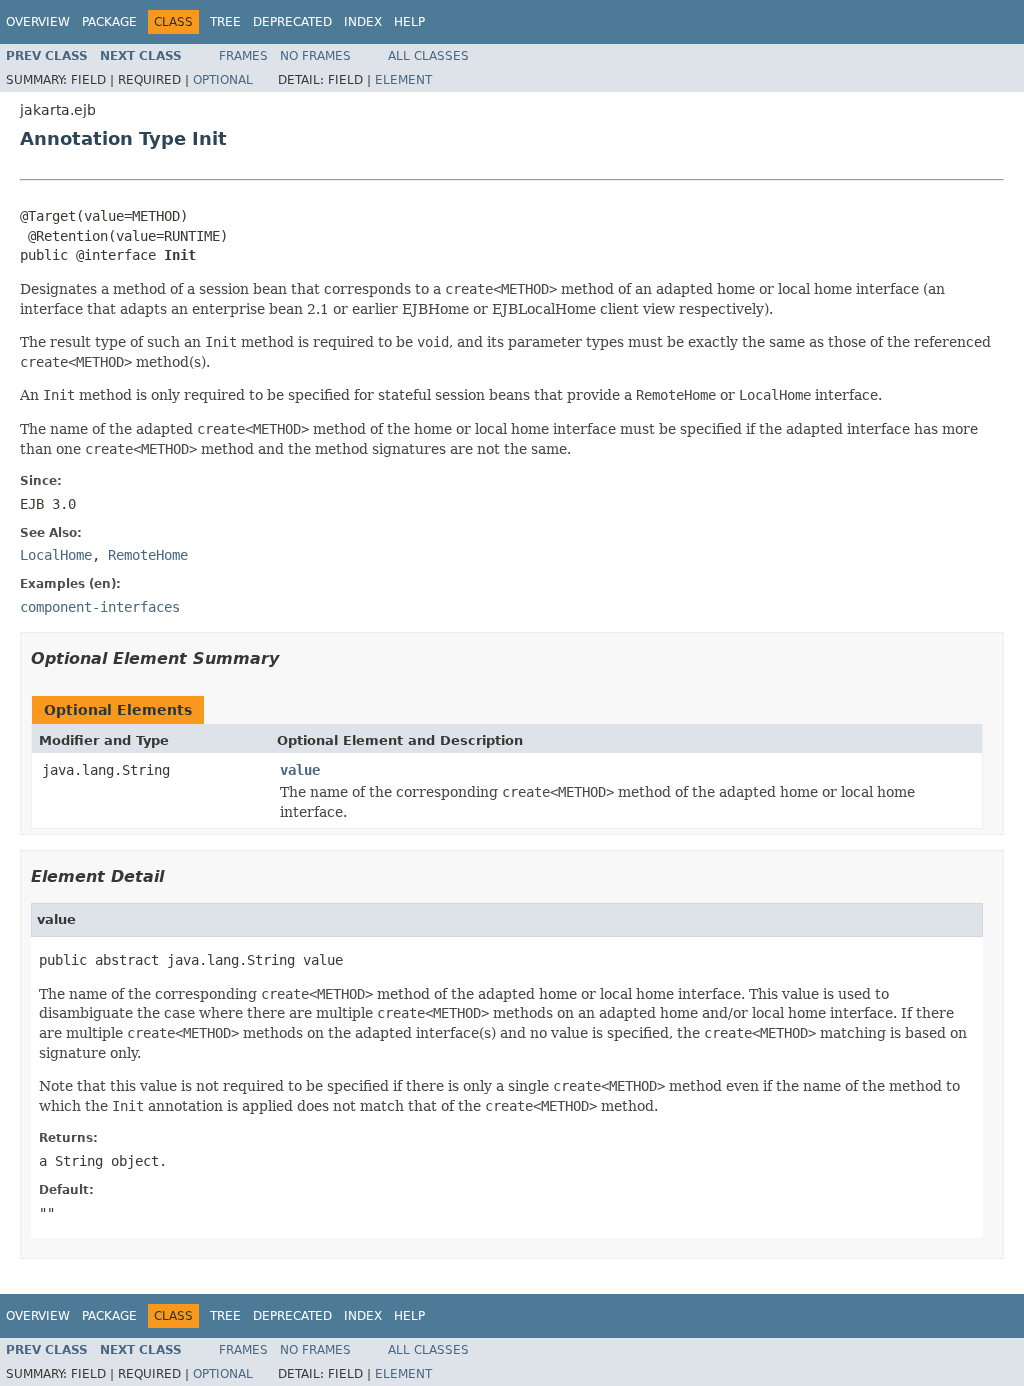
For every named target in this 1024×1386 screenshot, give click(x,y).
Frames (243, 56)
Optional (223, 80)
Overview (38, 22)
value (300, 770)
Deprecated (292, 22)
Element (403, 80)
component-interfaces (100, 607)
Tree (225, 22)
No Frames (315, 56)
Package (109, 22)
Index (363, 22)
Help (409, 22)
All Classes (428, 56)
